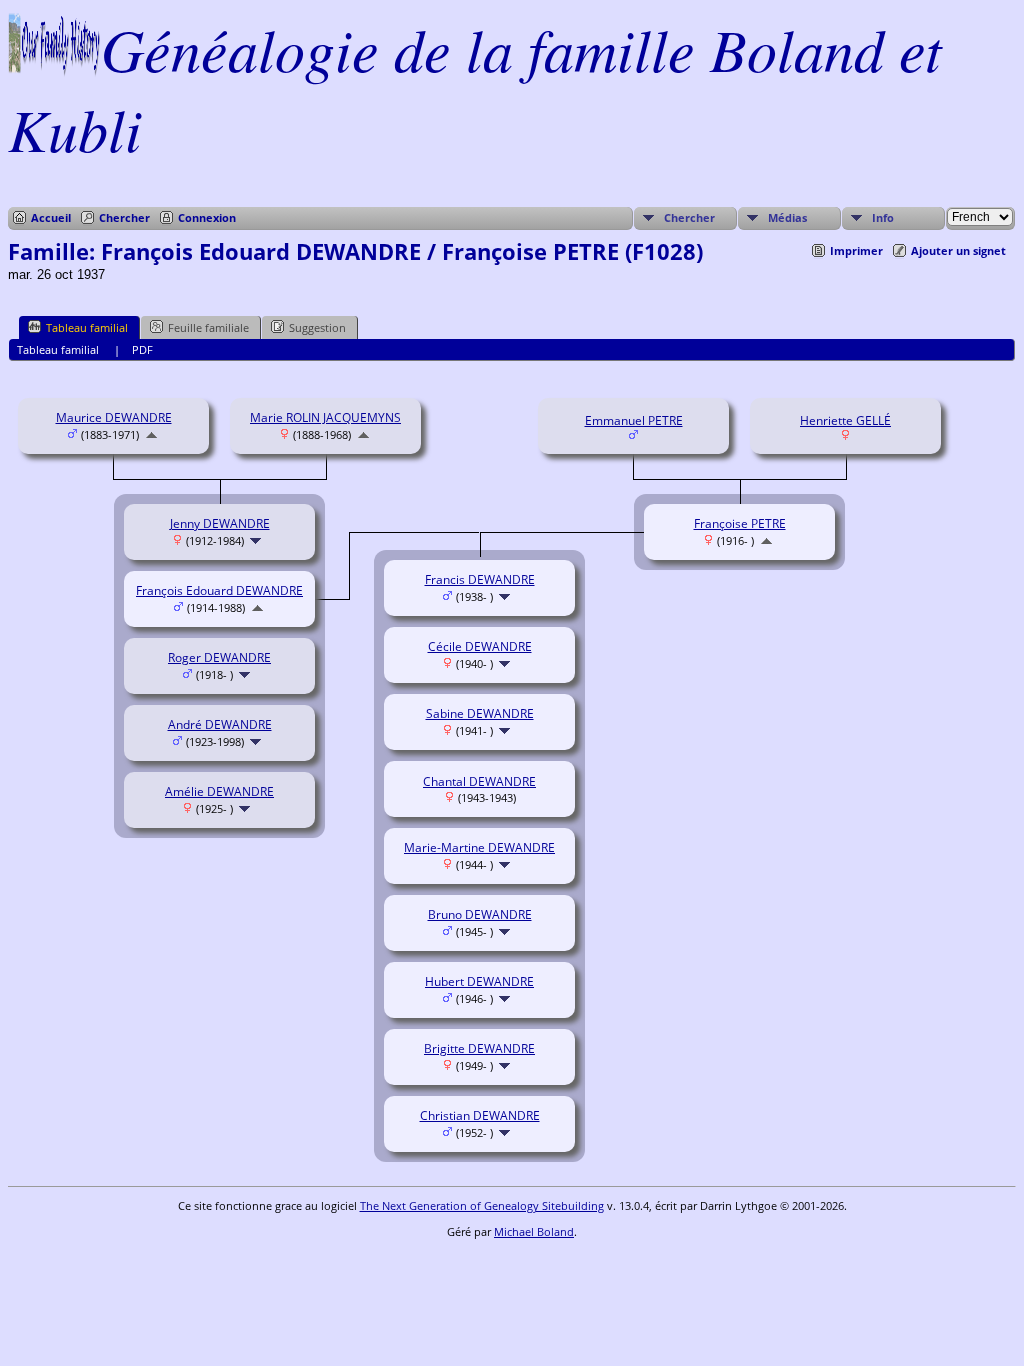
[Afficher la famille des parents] (151, 434)
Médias (787, 217)
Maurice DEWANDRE (114, 417)
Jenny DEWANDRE (220, 523)
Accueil (51, 217)
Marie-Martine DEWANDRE (479, 847)
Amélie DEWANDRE (219, 791)
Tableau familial (87, 327)
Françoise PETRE (740, 523)
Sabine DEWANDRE (480, 713)
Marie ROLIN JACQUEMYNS (325, 417)
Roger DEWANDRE (219, 657)
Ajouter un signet (958, 250)
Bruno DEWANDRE (480, 914)
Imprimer (856, 250)
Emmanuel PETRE (634, 420)
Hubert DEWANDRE (479, 981)
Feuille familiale (208, 327)
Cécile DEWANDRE (480, 646)
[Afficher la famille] (257, 540)
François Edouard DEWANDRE (219, 590)
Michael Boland (534, 1231)
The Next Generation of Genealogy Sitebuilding (482, 1205)
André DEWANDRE (220, 724)
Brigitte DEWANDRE (479, 1048)
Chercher (124, 217)
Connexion (207, 217)
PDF (142, 349)
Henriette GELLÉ (845, 420)
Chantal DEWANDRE (479, 781)
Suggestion (317, 327)
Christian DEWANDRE (480, 1115)
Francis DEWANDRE (480, 579)
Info (883, 217)
